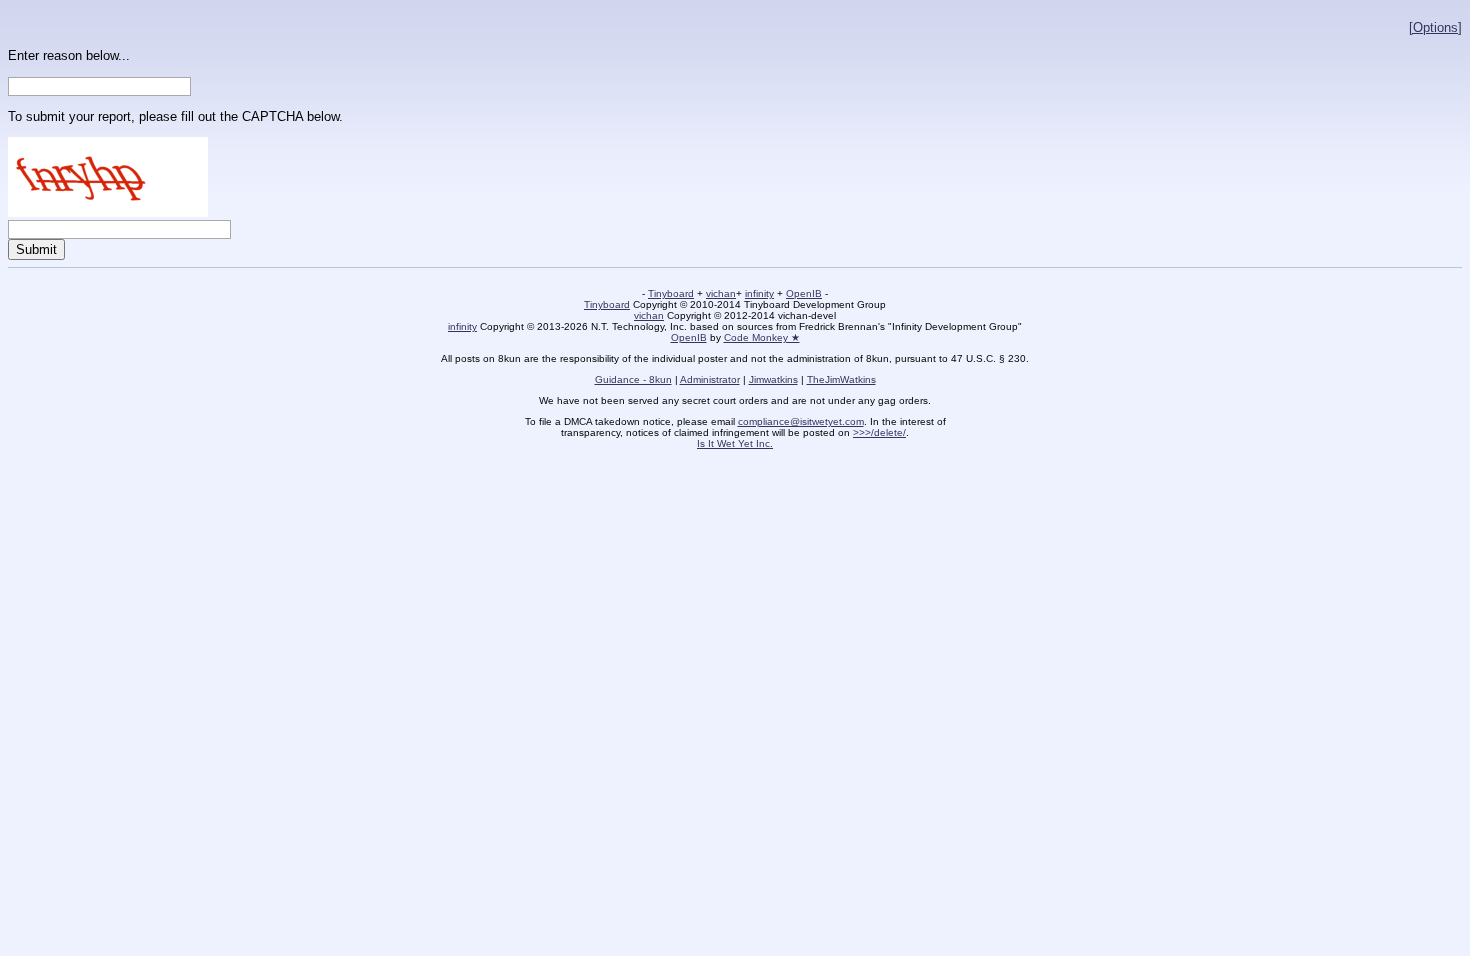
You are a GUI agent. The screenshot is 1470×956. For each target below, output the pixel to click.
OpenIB (804, 293)
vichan (721, 293)
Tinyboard (671, 293)
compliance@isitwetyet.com (801, 421)
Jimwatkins (773, 379)
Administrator (710, 379)
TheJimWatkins (841, 379)
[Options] (1435, 27)
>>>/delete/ (879, 432)
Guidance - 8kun (633, 379)
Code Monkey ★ (762, 337)
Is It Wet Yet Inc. (735, 443)
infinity (759, 293)
